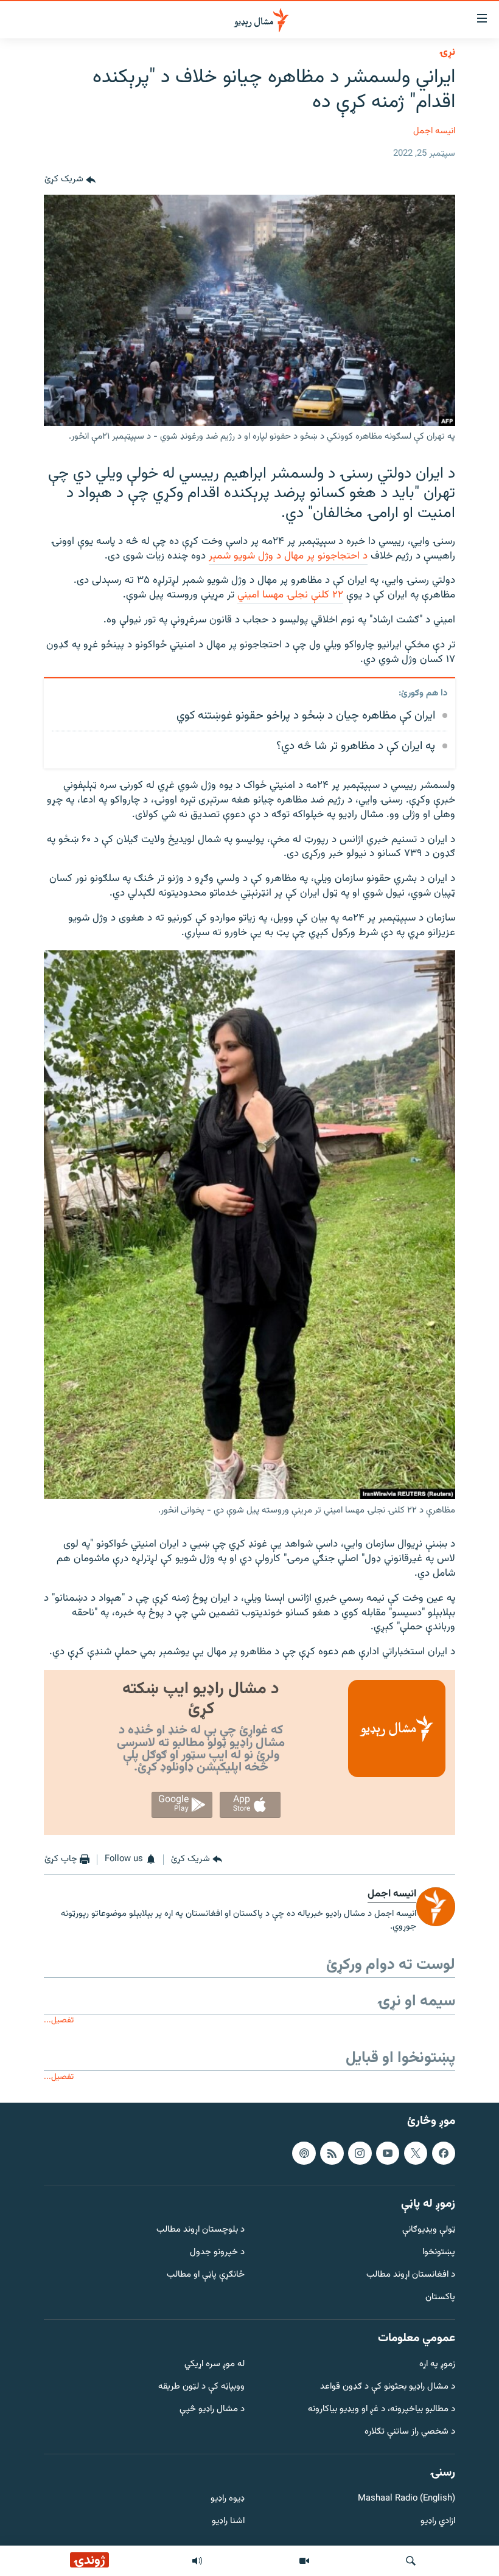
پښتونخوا (439, 2253)
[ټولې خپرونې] (197, 2561)
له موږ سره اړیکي (215, 2365)
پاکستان (440, 2298)
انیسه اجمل (434, 131)
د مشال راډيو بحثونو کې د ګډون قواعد (388, 2387)
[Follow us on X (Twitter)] (416, 2153)
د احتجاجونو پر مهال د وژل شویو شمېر (288, 556)
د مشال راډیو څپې (212, 2410)
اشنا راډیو (228, 2522)
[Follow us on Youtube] (388, 2153)
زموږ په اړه (437, 2365)
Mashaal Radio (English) (407, 2500)
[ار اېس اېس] (332, 2153)
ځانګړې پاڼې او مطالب (206, 2275)
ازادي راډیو (438, 2522)
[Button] (70, 180)
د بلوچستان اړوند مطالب (201, 2231)
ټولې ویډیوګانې (429, 2231)
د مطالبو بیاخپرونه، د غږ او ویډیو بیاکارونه (382, 2410)
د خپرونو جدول (217, 2253)
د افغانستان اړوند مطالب (411, 2275)
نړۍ (447, 52)
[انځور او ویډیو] (304, 2561)
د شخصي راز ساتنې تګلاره (410, 2432)
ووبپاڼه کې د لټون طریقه (201, 2387)
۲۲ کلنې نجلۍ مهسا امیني (290, 595)
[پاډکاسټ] (304, 2153)
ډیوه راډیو (228, 2500)
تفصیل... (59, 2020)
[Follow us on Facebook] (444, 2153)
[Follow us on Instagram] (360, 2153)
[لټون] (411, 2561)
